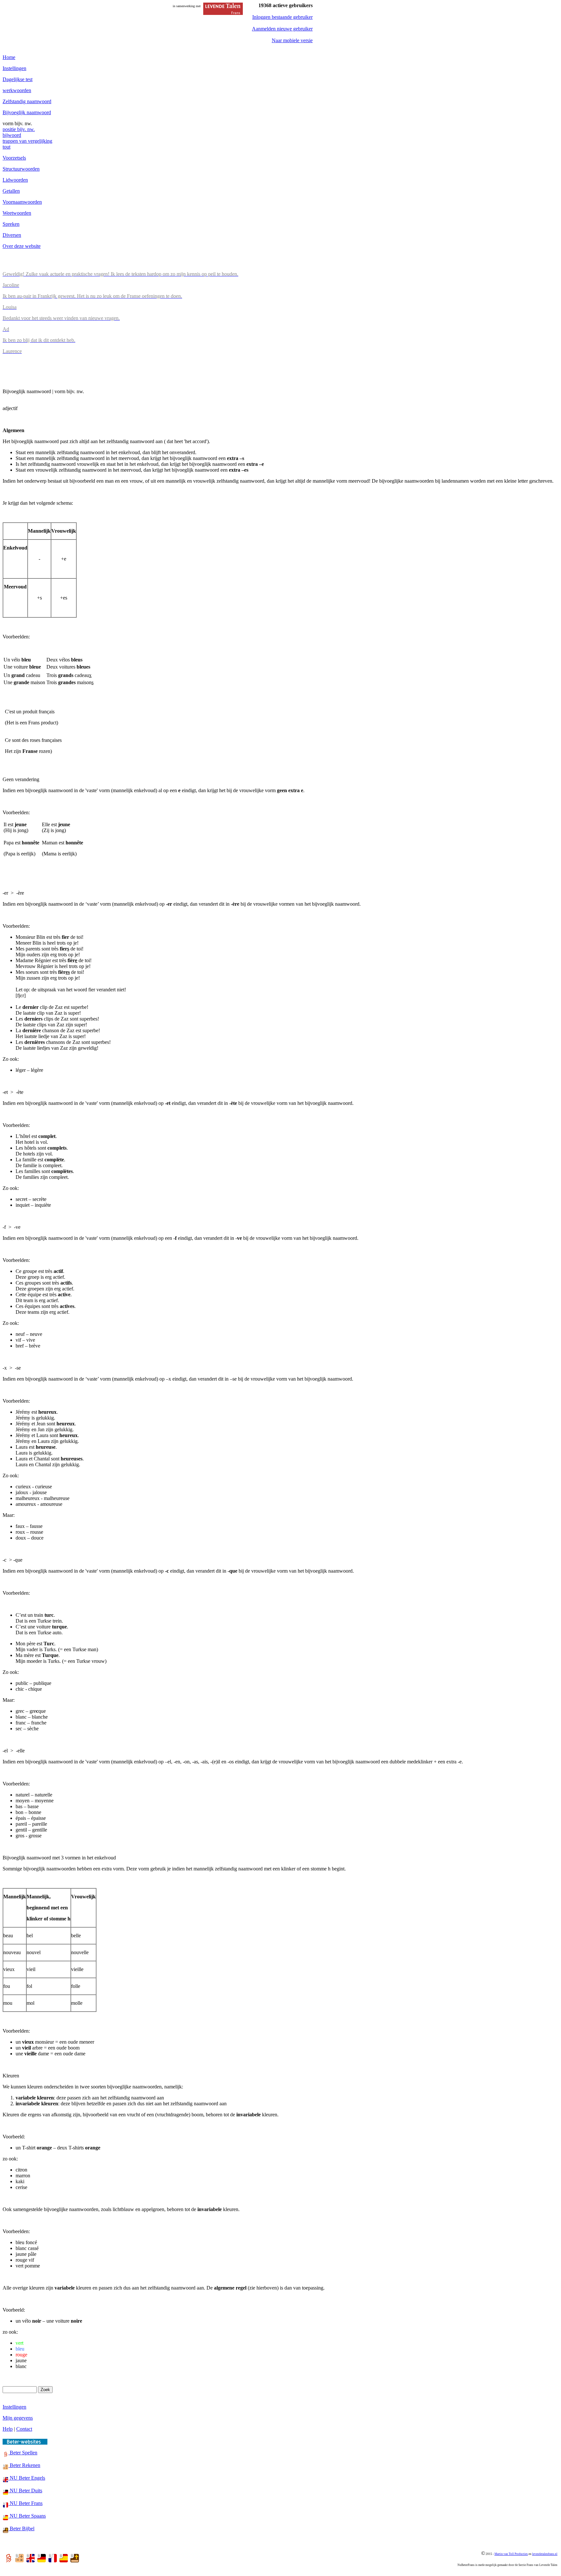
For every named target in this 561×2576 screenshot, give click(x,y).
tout (6, 147)
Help (8, 2429)
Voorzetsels (14, 158)
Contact (24, 2429)
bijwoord (12, 135)
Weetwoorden (17, 213)
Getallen (11, 191)
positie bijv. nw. (19, 129)
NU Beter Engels (27, 2478)
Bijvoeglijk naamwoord (27, 112)
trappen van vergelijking (27, 141)
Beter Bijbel (21, 2528)
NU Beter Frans (25, 2503)
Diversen (12, 235)
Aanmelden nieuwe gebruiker (282, 29)
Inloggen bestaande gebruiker (282, 17)
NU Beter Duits (25, 2491)
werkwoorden (17, 90)
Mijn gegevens (18, 2418)
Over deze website (22, 246)
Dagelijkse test (18, 79)
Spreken (11, 224)
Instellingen (14, 68)
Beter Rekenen (24, 2465)
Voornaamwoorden (22, 202)
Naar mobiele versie (292, 40)
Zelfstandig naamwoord (27, 101)
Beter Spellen (23, 2453)
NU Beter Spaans (27, 2516)
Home (9, 57)
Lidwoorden (15, 180)
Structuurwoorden (21, 169)
